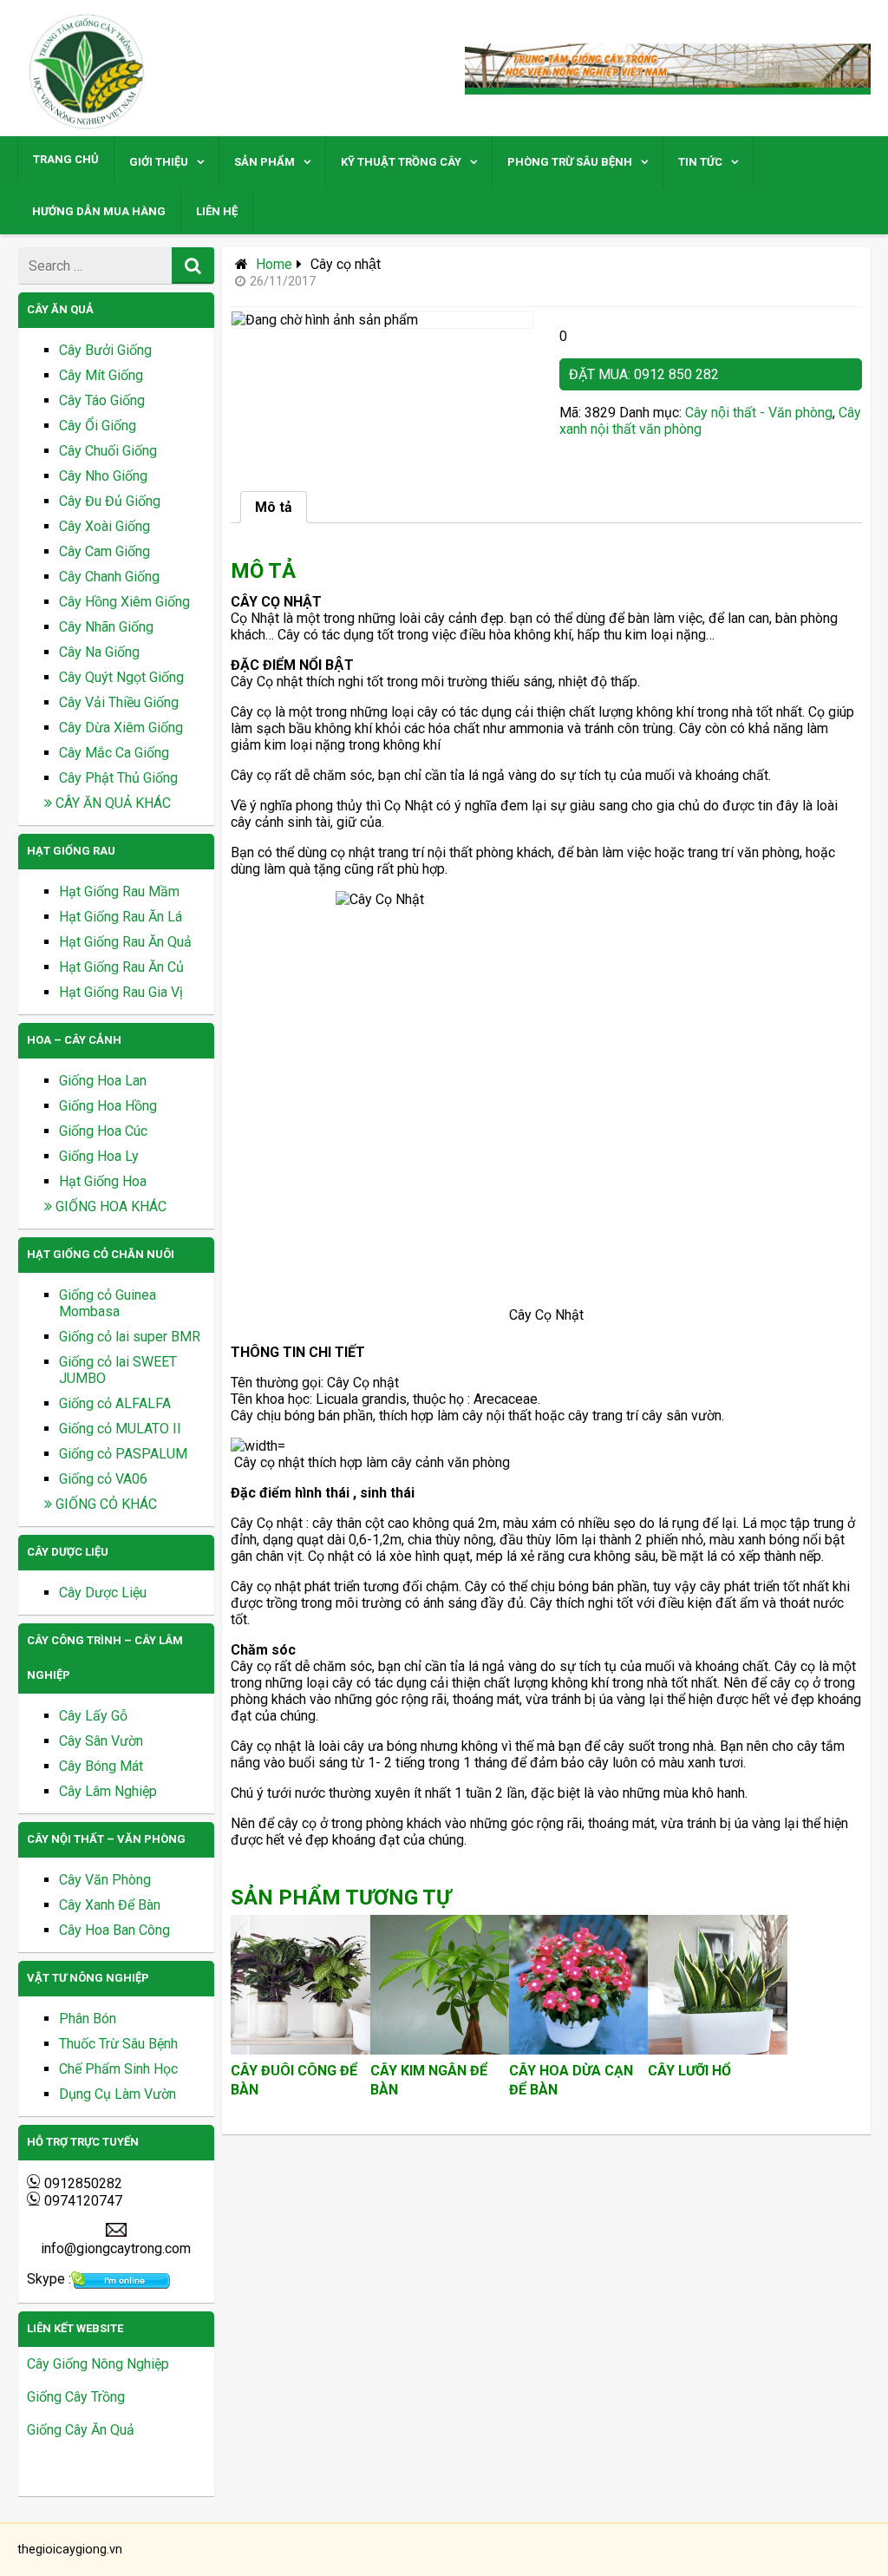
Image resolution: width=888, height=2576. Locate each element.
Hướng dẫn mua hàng (99, 211)
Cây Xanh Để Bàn (110, 1905)
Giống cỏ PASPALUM (123, 1454)
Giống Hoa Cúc (103, 1131)
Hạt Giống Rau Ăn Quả (125, 942)
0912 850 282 (676, 374)
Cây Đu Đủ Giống (110, 501)
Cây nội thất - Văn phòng (759, 413)
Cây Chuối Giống (108, 451)
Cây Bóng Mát (101, 1766)
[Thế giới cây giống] (88, 128)
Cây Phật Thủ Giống (118, 778)
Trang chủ (66, 159)
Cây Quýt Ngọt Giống (121, 677)
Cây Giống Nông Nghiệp (98, 2364)
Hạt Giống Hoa (103, 1181)
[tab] (274, 507)
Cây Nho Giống (103, 476)
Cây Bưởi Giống (105, 350)
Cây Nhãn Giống (106, 627)
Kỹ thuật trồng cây (401, 162)
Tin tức (700, 162)
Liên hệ (217, 211)
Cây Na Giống (99, 652)
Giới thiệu (159, 162)
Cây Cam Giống (104, 551)
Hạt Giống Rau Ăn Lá (121, 917)
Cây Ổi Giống (98, 426)
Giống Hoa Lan (103, 1081)
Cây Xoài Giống (104, 526)
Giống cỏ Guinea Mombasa (108, 1303)
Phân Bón (88, 2019)
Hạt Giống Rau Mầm (119, 891)
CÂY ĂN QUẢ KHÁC (111, 803)
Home (274, 264)
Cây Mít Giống (101, 375)
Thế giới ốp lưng (75, 2463)
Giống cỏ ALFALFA (115, 1403)
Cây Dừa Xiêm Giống (121, 728)
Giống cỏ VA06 (103, 1479)
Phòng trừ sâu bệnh (570, 162)
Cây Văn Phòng (105, 1880)
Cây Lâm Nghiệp (108, 1791)
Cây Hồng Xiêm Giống (124, 602)
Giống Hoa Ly (99, 1156)
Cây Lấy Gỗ (93, 1716)
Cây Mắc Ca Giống (114, 753)
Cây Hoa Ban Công (114, 1930)
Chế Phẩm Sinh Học (118, 2069)
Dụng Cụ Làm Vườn (118, 2094)
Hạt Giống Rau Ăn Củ (121, 967)
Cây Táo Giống (102, 400)
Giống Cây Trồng (76, 2397)
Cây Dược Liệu (103, 1593)
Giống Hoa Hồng (108, 1106)
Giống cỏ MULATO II (120, 1429)
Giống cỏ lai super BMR (130, 1337)
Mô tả (274, 507)
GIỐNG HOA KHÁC (109, 1206)
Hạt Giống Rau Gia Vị (121, 992)
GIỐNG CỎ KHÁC (104, 1504)
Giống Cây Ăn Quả (81, 2430)
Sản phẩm (264, 162)
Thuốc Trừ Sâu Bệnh (118, 2044)
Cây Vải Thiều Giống (119, 702)
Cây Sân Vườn (101, 1741)
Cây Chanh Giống (109, 577)
